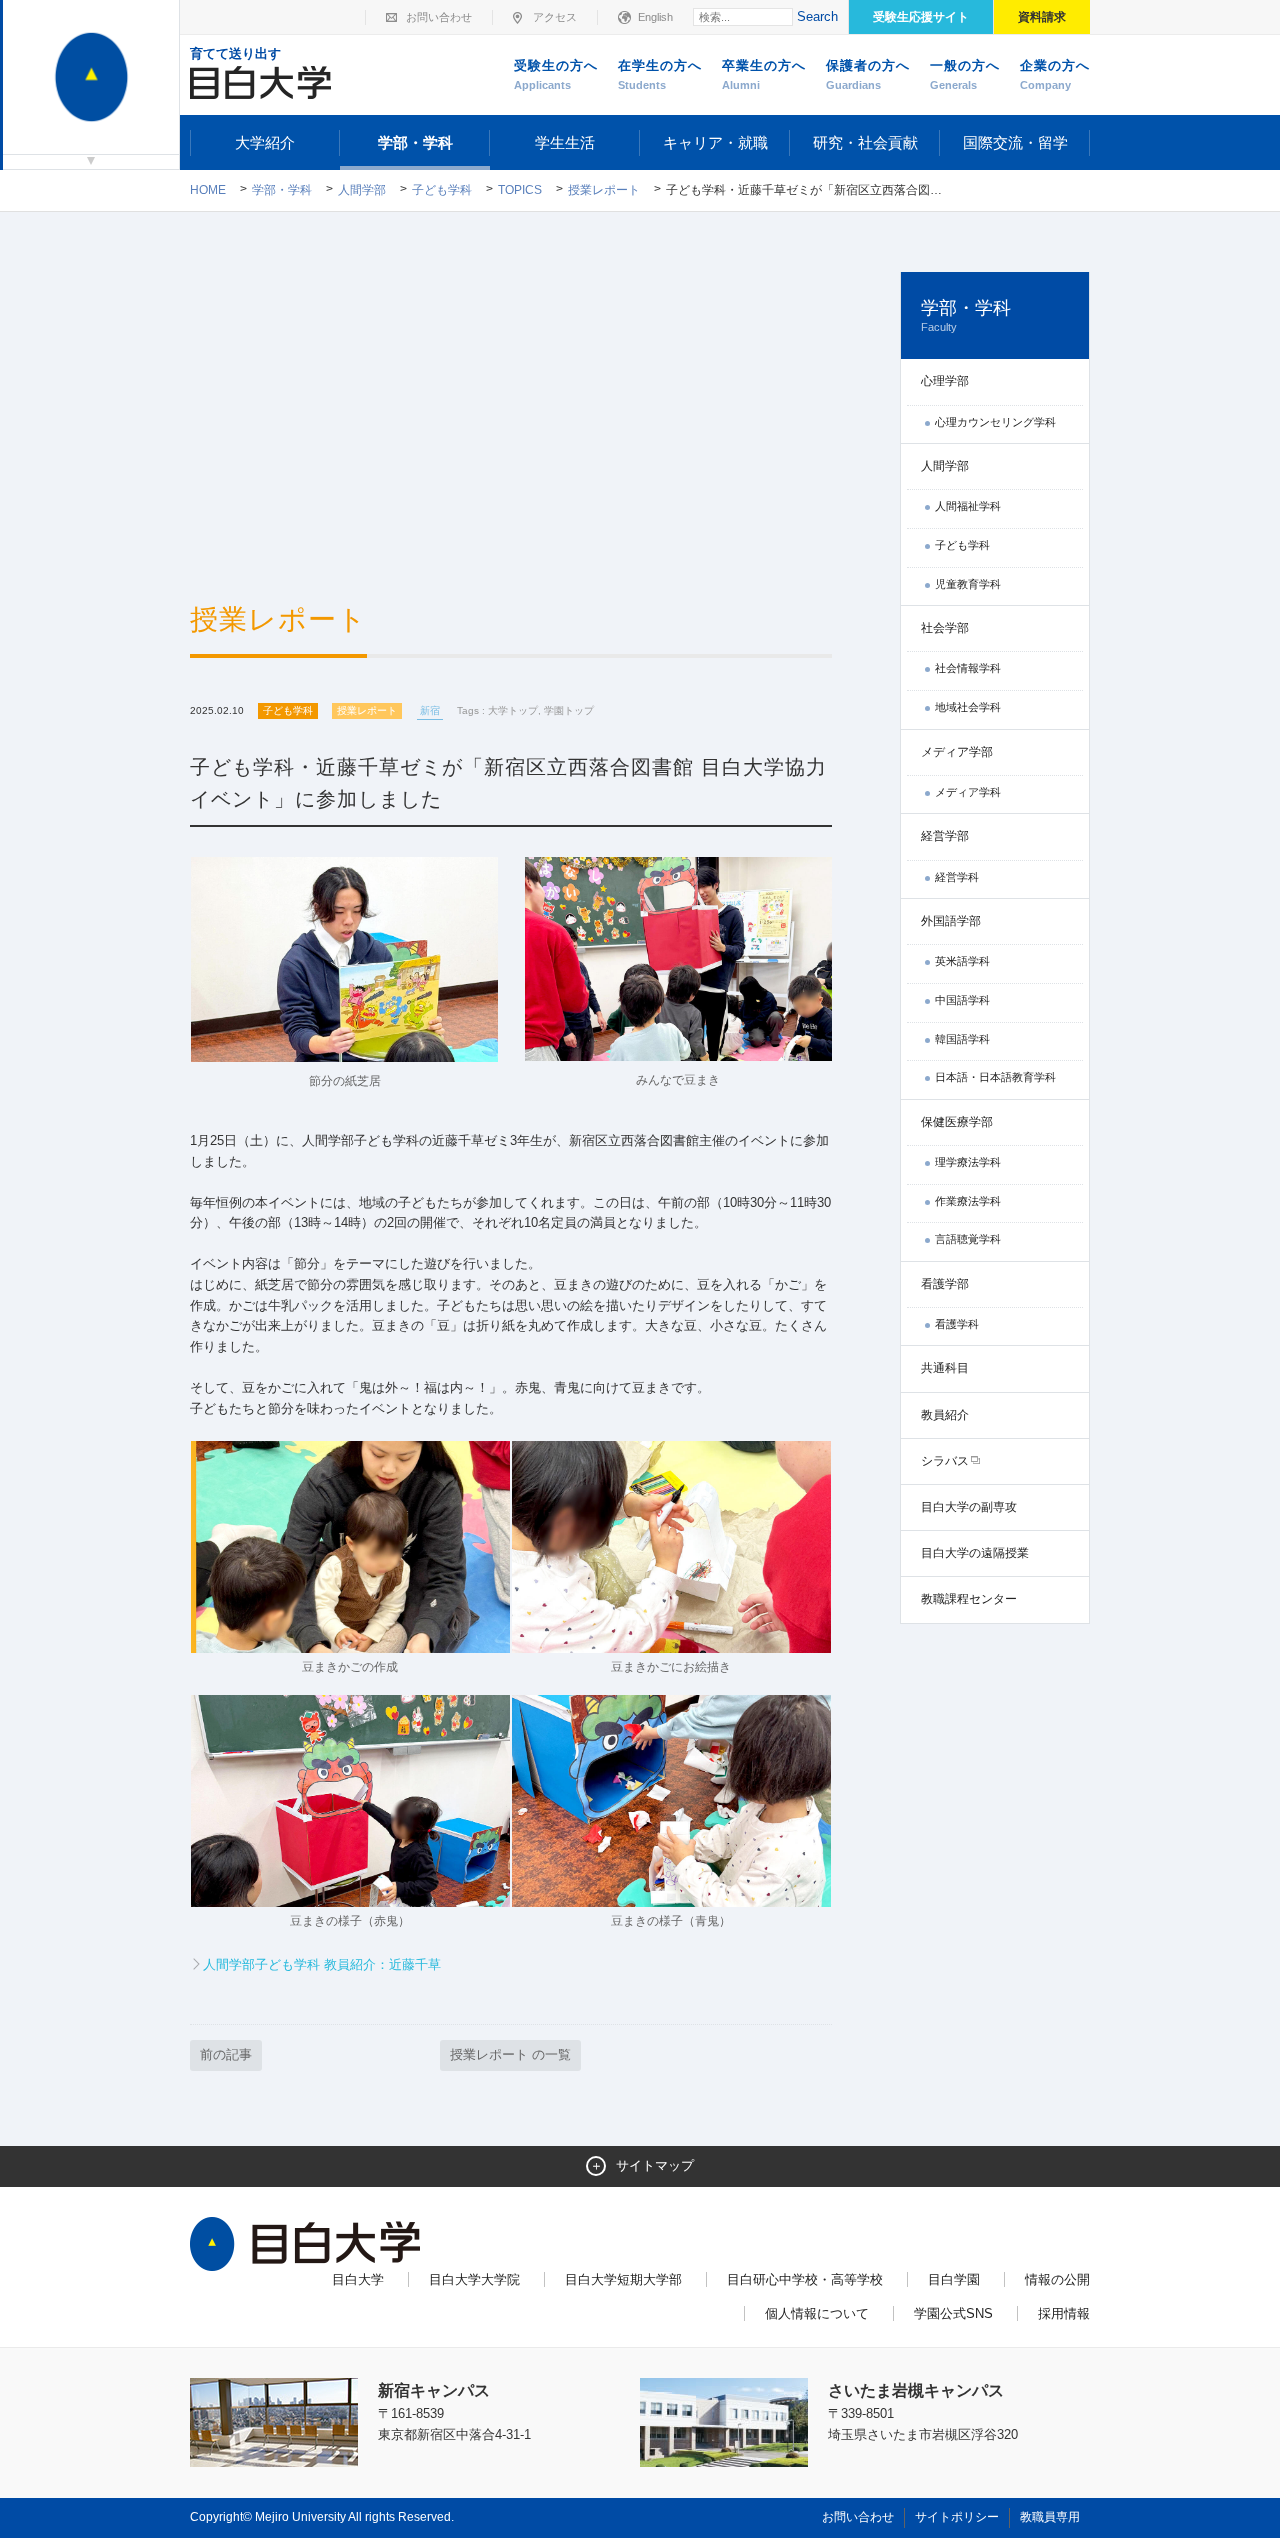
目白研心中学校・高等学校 (805, 2279)
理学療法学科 (968, 1162)
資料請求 (1042, 17)
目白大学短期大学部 (623, 2279)
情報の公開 (1057, 2279)
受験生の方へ (556, 74)
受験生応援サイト (921, 17)
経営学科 (957, 877)
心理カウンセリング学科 (995, 422)
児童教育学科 (968, 584)
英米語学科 (962, 961)
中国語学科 (962, 1000)
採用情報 (1064, 2313)
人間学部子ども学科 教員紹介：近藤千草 (322, 1964)
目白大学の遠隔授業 (975, 1553)
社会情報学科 (968, 668)
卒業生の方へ (764, 74)
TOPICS (520, 190)
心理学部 (945, 381)
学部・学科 (415, 142)
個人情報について (817, 2313)
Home (208, 190)
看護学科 (957, 1324)
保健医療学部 (957, 1122)
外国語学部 (951, 921)
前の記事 (226, 2054)
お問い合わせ (439, 17)
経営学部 (945, 836)
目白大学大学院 (474, 2279)
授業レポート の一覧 (510, 2054)
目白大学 (358, 2279)
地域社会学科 (968, 707)
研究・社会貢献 (865, 142)
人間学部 (362, 190)
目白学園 (954, 2279)
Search (817, 16)
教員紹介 (945, 1415)
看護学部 (945, 1284)
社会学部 (945, 628)
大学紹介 (265, 142)
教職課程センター (969, 1599)
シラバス (945, 1461)
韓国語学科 (962, 1039)
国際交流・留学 (1015, 142)
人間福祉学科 (968, 506)
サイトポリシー (957, 2517)
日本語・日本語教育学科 (995, 1077)
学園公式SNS (953, 2313)
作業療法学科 (968, 1201)
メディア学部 (957, 752)
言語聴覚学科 (968, 1239)
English (655, 17)
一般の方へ (965, 74)
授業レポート (604, 190)
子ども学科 (442, 190)
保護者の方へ (868, 74)
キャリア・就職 (715, 142)
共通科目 (945, 1368)
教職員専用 (1050, 2517)
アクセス (555, 17)
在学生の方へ (660, 74)
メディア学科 (968, 792)
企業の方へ (1055, 74)
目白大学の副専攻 (969, 1507)
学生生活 (565, 142)
